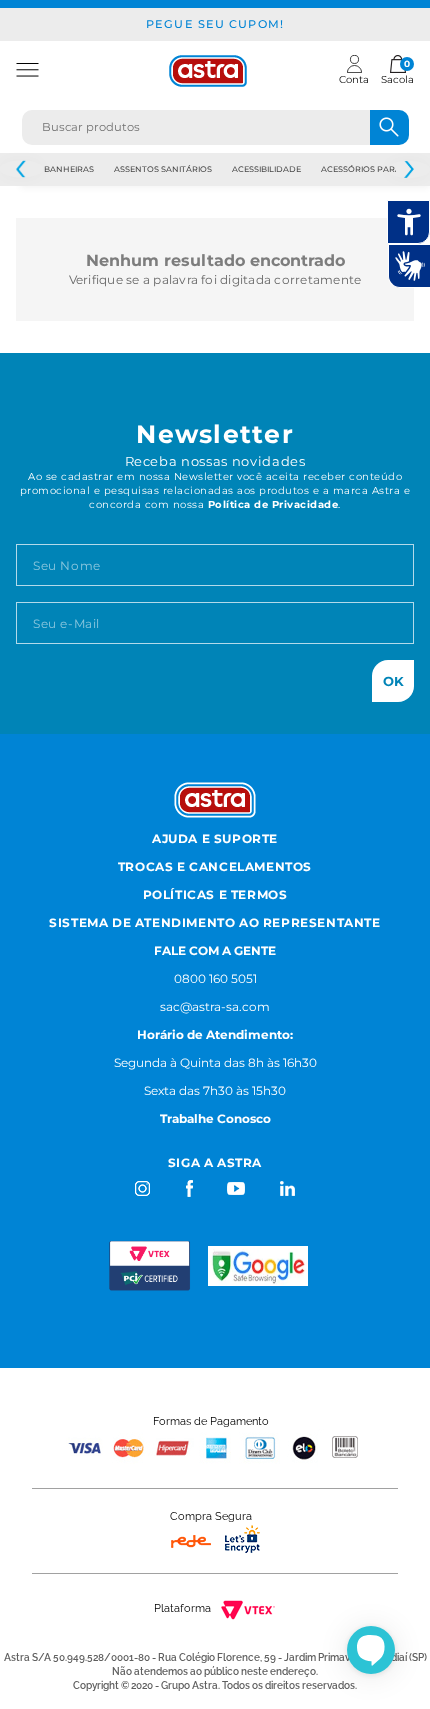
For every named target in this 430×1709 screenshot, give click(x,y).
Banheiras (69, 169)
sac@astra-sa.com (215, 1006)
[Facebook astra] (188, 1188)
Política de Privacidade (273, 504)
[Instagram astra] (143, 1188)
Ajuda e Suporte (215, 838)
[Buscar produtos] (389, 127)
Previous (21, 169)
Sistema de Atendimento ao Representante (214, 922)
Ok (393, 681)
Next (408, 169)
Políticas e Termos (215, 894)
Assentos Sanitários (163, 169)
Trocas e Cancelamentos (215, 866)
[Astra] (208, 71)
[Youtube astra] (237, 1188)
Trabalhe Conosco (215, 1118)
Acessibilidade (266, 169)
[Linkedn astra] (286, 1188)
